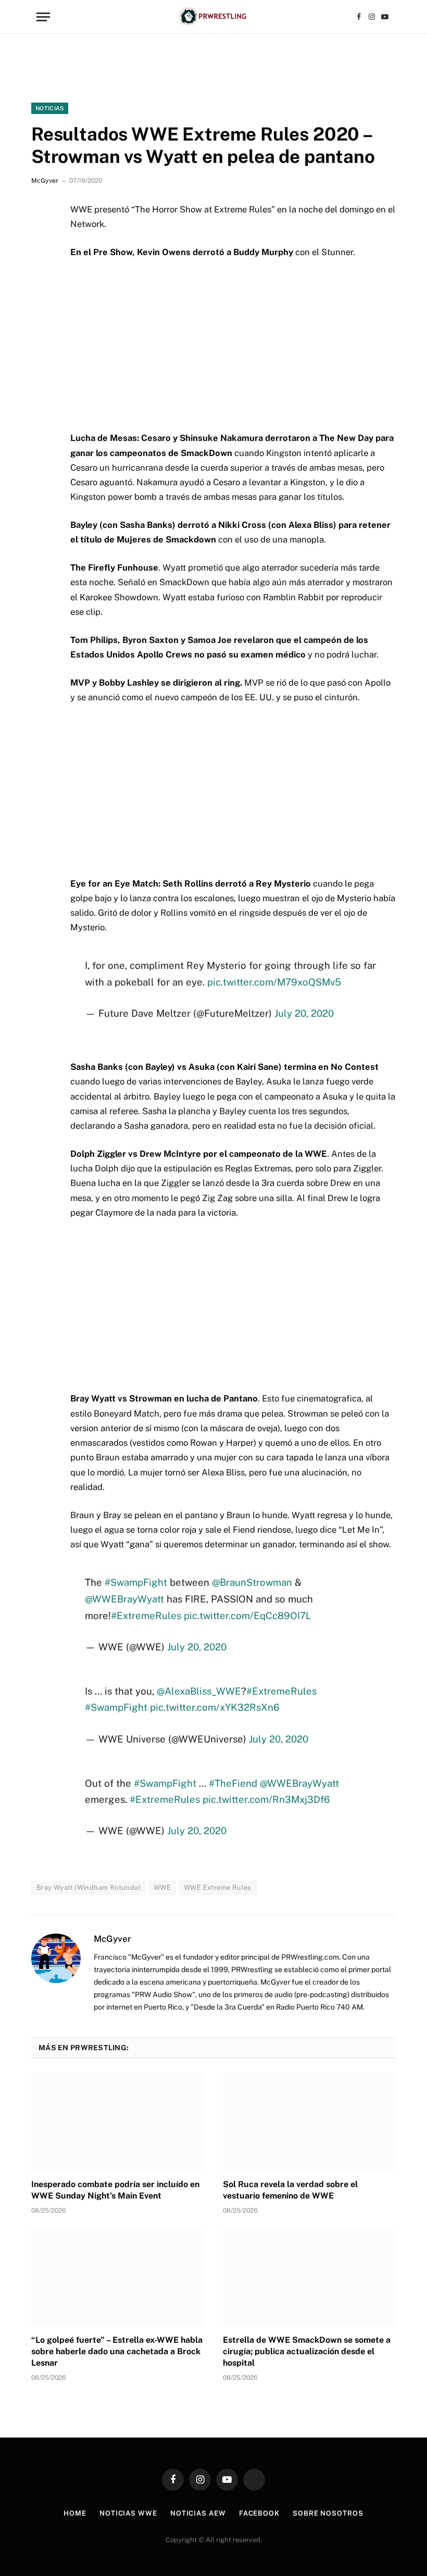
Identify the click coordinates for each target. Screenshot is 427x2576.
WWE (162, 1887)
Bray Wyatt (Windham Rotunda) (89, 1887)
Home (75, 2513)
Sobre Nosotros (328, 2513)
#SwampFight (136, 1582)
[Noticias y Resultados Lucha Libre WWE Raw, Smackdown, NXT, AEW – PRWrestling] (213, 17)
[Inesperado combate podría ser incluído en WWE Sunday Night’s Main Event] (118, 2122)
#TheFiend (233, 1783)
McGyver (45, 181)
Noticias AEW (198, 2513)
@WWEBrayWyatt (124, 1599)
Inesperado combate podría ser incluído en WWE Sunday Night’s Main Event (115, 2190)
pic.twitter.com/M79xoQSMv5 (274, 982)
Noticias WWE (128, 2513)
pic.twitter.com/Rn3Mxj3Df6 (266, 1799)
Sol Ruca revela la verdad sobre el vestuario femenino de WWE (290, 2190)
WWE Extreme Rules (218, 1887)
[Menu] (43, 17)
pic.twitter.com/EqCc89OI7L (248, 1615)
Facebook (259, 2513)
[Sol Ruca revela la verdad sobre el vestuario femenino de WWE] (309, 2122)
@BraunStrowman (252, 1582)
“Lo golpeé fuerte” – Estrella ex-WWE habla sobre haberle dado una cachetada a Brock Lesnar (117, 2351)
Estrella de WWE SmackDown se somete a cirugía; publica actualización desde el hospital (307, 2351)
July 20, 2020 (304, 1013)
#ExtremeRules (146, 1615)
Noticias (50, 108)
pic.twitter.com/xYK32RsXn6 (215, 1707)
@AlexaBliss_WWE (199, 1691)
